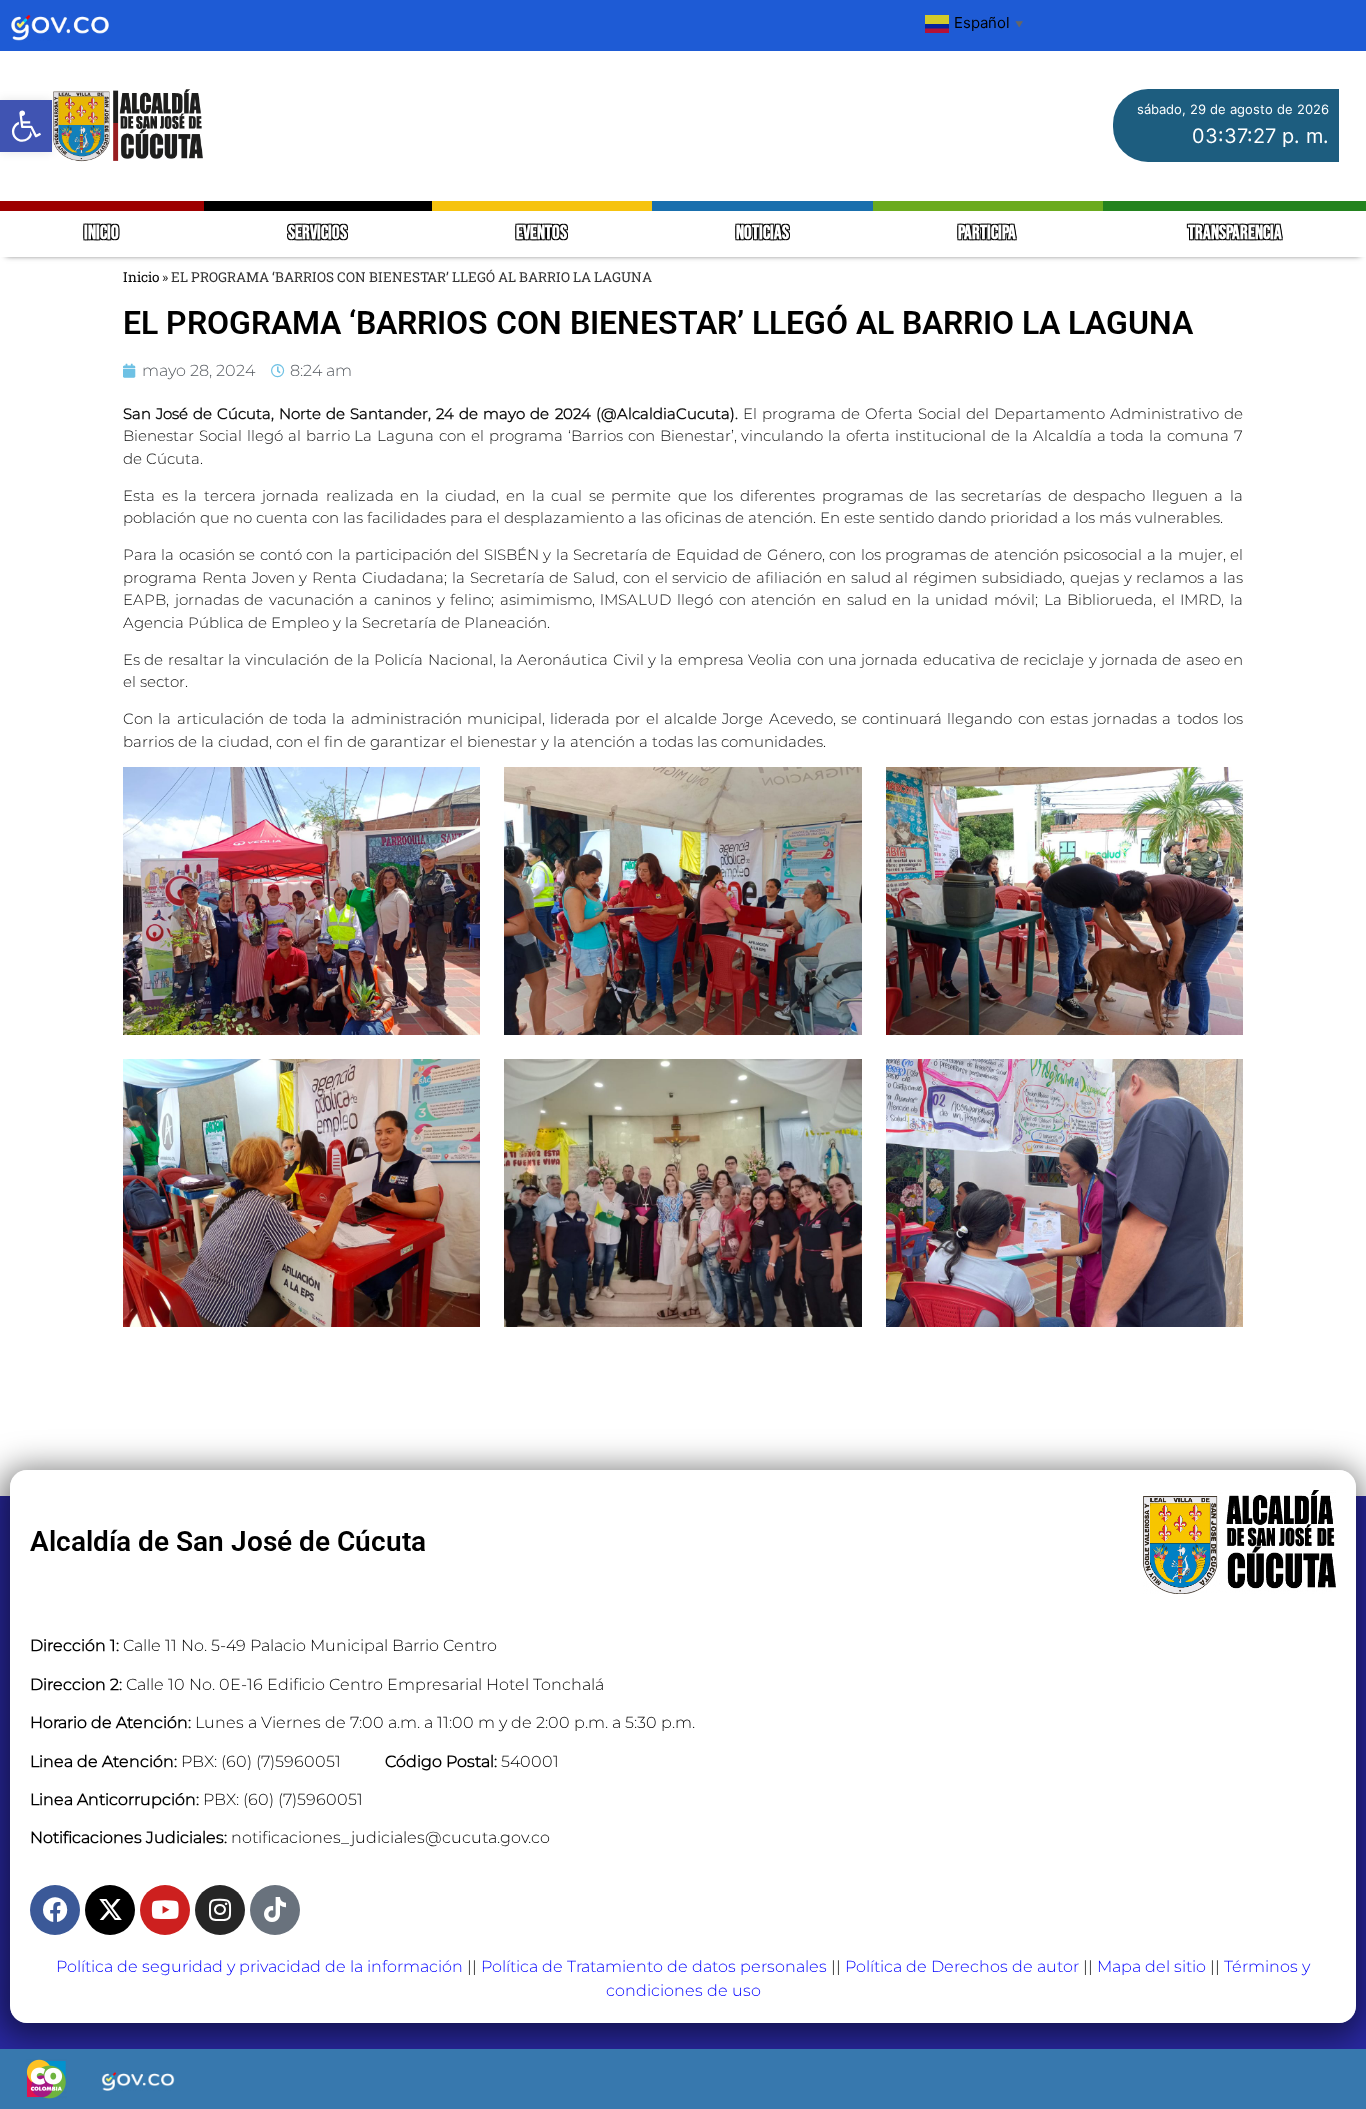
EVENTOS (541, 233)
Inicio (141, 277)
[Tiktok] (275, 1910)
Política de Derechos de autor (962, 1966)
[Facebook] (55, 1910)
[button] (26, 126)
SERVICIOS (317, 233)
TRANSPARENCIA (1235, 233)
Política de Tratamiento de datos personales (654, 1966)
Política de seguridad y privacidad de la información (259, 1966)
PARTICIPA (988, 233)
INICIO (101, 233)
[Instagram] (220, 1910)
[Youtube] (165, 1910)
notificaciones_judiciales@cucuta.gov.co (390, 1837)
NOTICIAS (762, 233)
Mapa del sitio (1151, 1966)
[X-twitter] (110, 1910)
